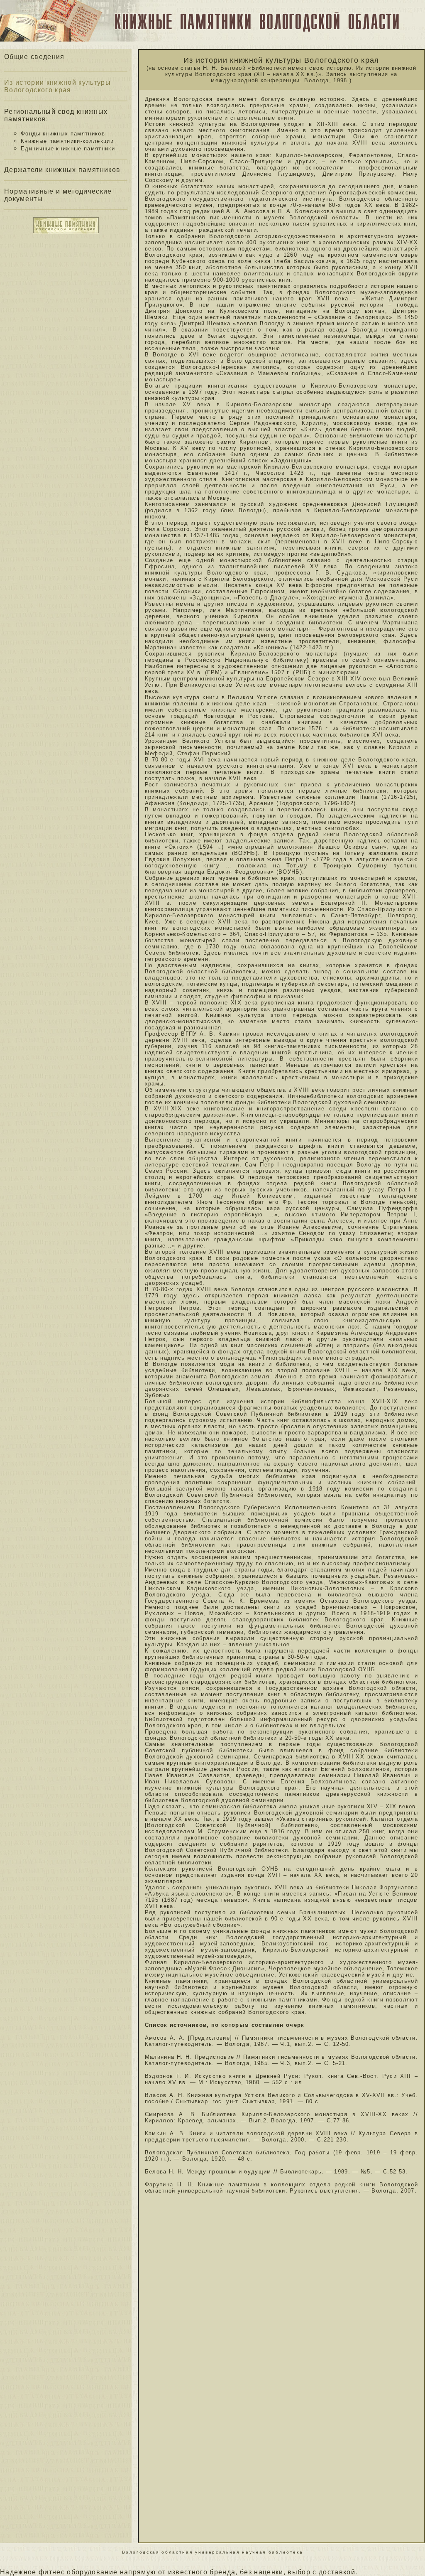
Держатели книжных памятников (62, 170)
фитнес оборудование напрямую (97, 2572)
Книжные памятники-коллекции (67, 141)
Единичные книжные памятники (68, 149)
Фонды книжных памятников (63, 134)
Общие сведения (34, 57)
